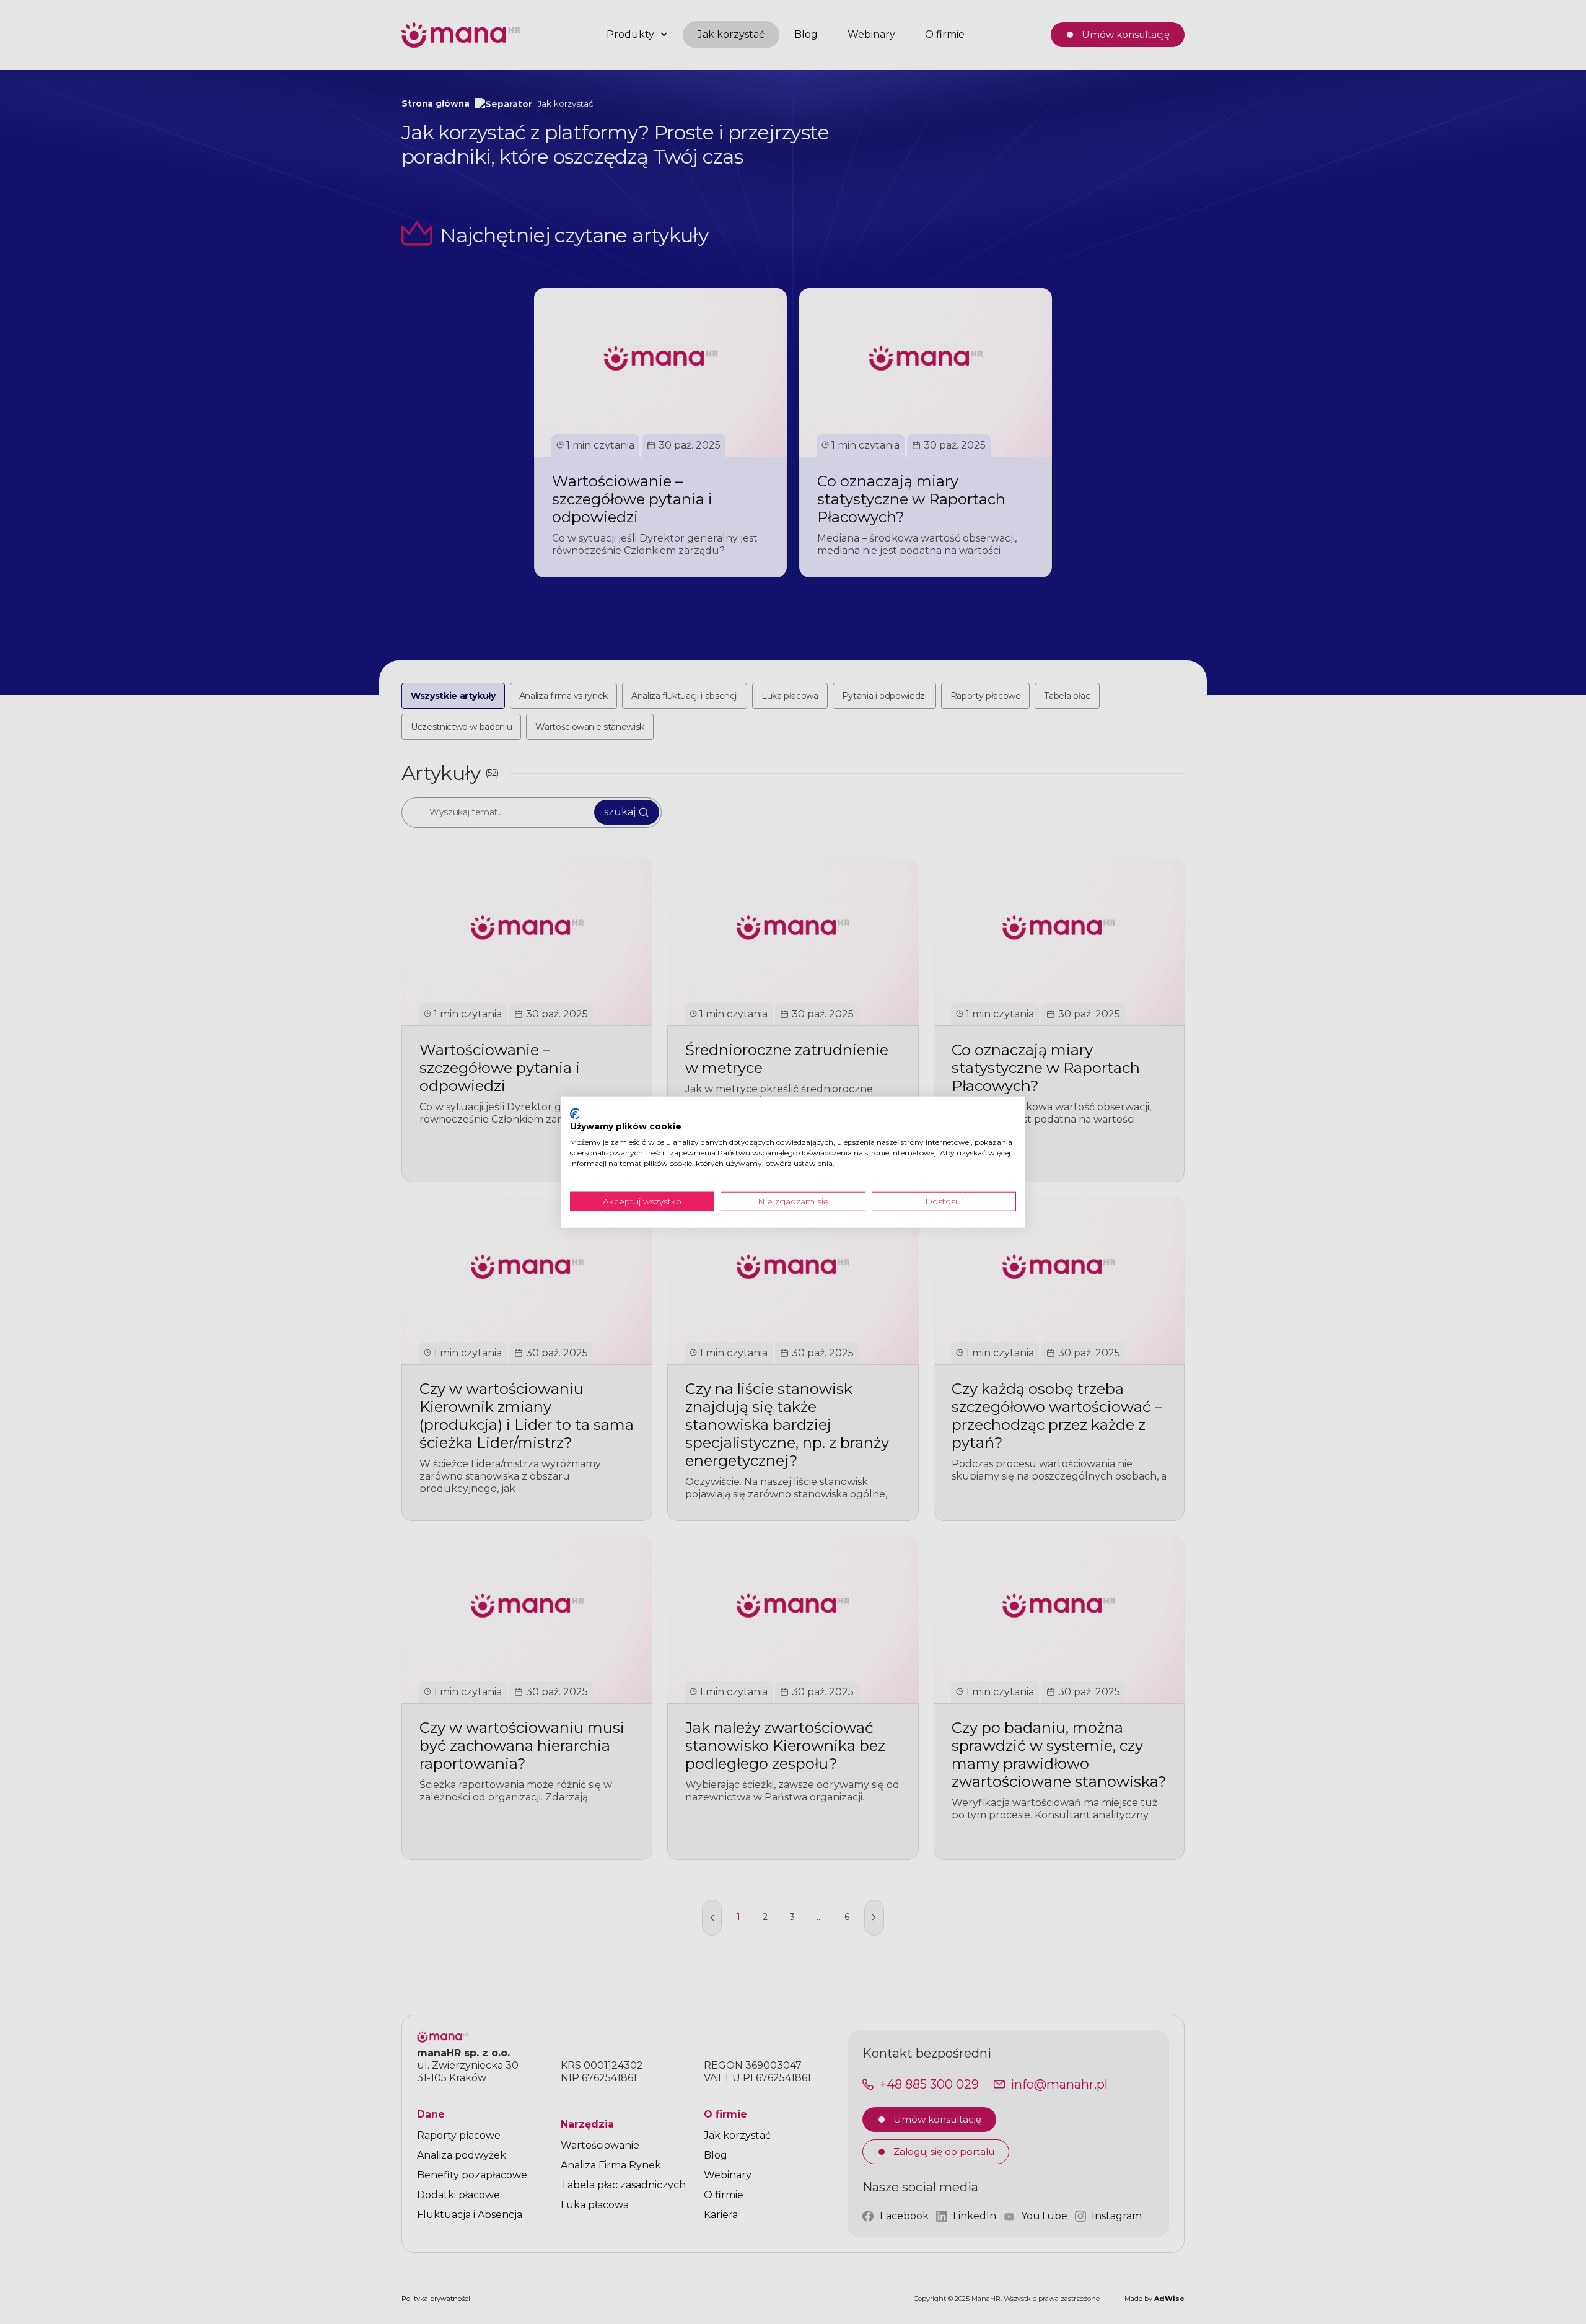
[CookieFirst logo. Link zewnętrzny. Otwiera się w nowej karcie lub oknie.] (575, 1113)
